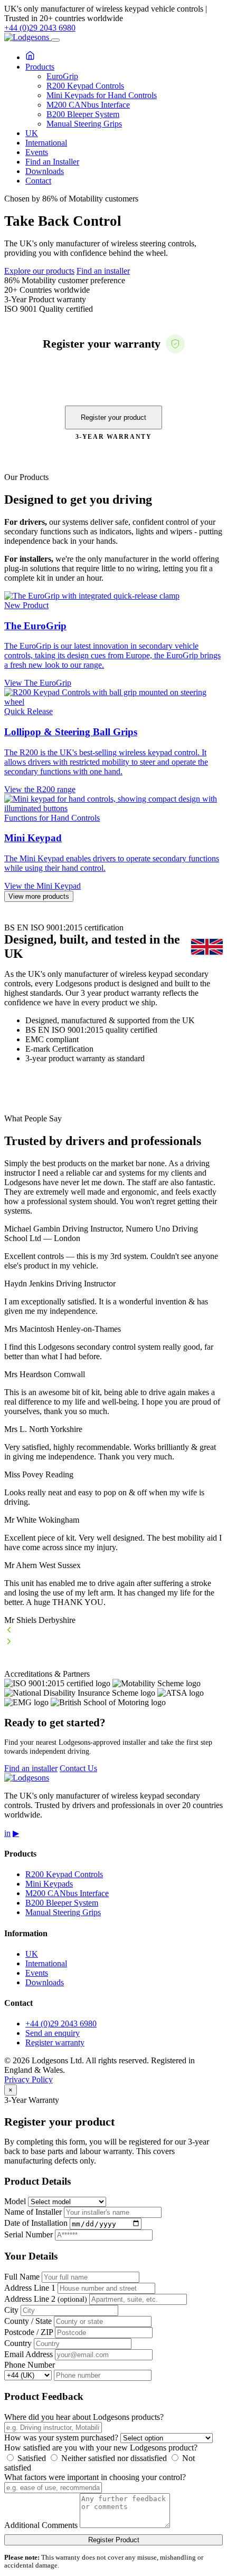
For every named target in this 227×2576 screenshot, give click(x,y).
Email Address (29, 2354)
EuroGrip (62, 76)
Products (40, 67)
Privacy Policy (29, 2079)
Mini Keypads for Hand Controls (102, 95)
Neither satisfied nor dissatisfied (113, 2458)
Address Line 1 (30, 2288)
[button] (113, 1631)
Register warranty (55, 2042)
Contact (38, 181)
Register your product (113, 417)
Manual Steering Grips (84, 124)
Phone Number (30, 2365)
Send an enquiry (53, 2033)
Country (18, 2343)
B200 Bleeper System (83, 114)
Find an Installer (52, 162)
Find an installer (103, 271)
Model (15, 2201)
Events (37, 152)
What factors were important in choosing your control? (95, 2477)
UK (32, 133)
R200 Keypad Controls (85, 86)
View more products (39, 896)
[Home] (30, 57)
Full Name (22, 2277)
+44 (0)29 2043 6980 (40, 28)
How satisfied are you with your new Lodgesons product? (101, 2448)
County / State (28, 2321)
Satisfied (31, 2458)
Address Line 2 (46, 2299)
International (46, 143)
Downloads (45, 171)
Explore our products (39, 271)
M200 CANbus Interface (88, 105)
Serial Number (29, 2234)
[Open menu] (55, 40)
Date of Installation (36, 2223)
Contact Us (78, 1768)
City (11, 2310)
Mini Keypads (49, 1884)
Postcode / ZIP (29, 2332)
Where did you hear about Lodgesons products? (84, 2417)
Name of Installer (33, 2212)
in (7, 1833)
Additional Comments (41, 2525)
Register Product (114, 2540)
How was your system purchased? (61, 2438)
